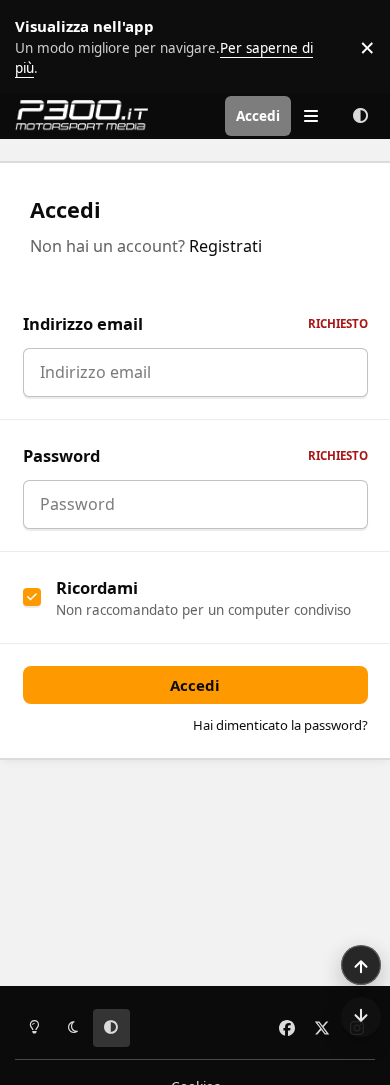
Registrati (225, 246)
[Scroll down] (361, 1017)
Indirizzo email (195, 323)
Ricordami (97, 587)
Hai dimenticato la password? (280, 725)
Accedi (195, 685)
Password (195, 455)
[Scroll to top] (361, 965)
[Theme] (360, 116)
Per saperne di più (62, 47)
